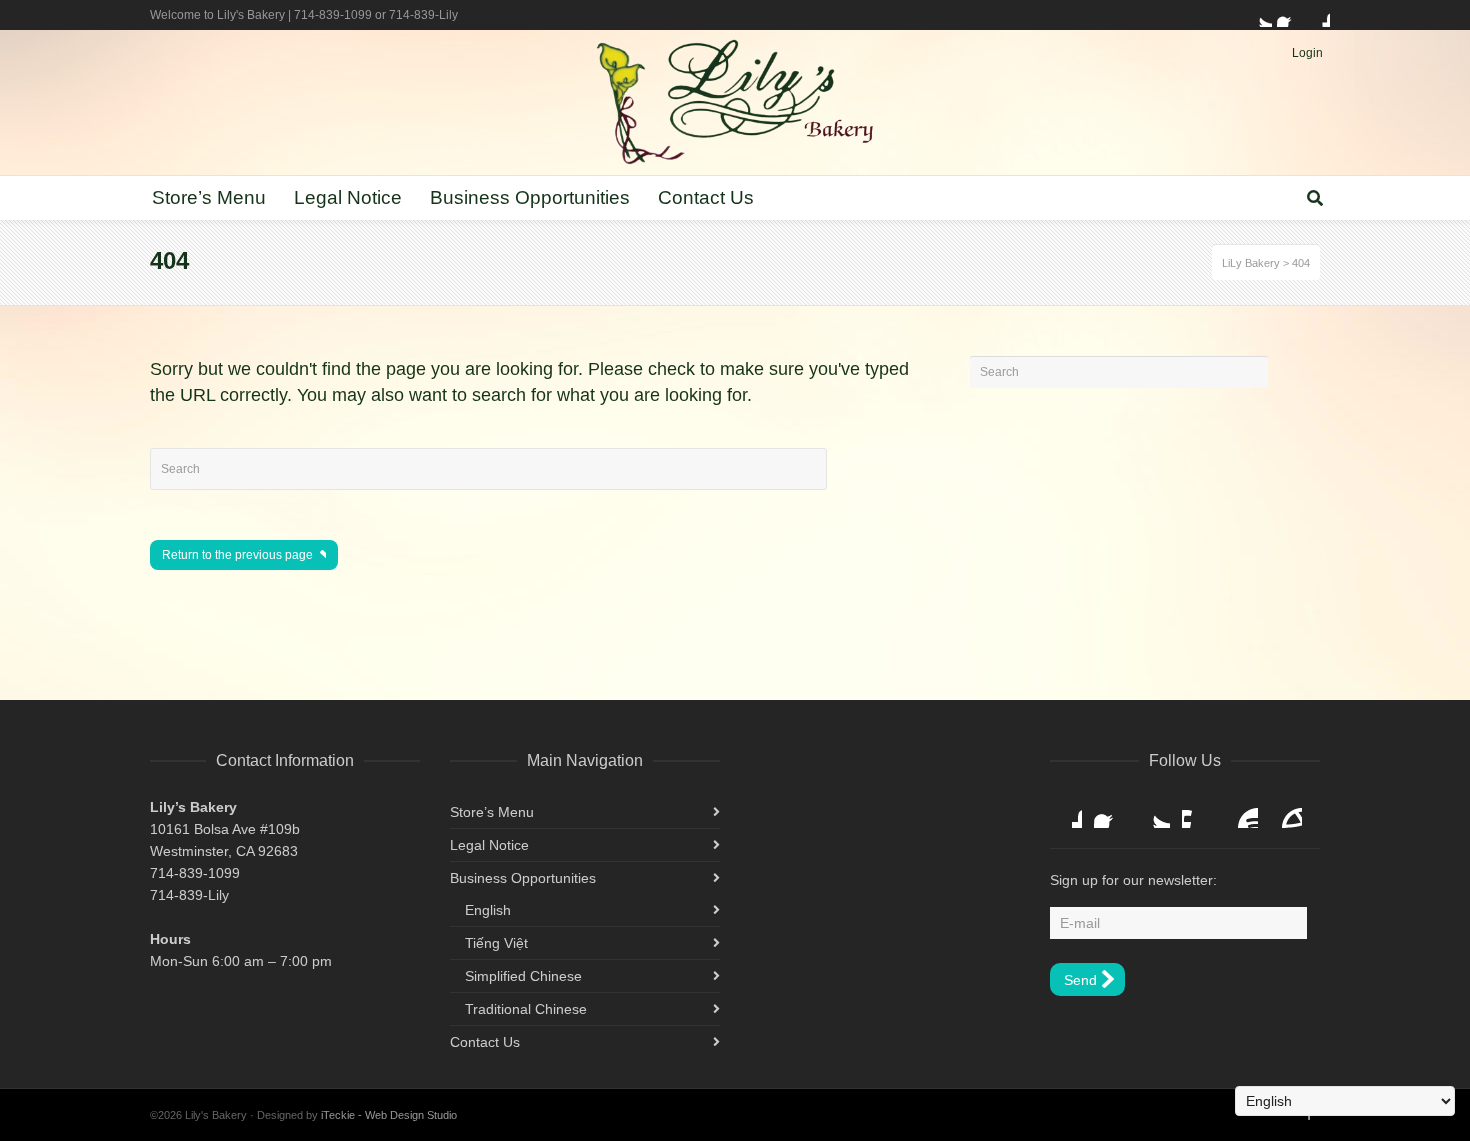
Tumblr (1286, 812)
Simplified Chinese (523, 976)
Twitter (1260, 15)
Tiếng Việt (496, 943)
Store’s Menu (492, 812)
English (488, 910)
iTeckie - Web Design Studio (389, 1115)
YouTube (1242, 812)
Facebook (1289, 15)
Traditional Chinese (526, 1009)
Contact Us (485, 1042)
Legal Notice (489, 845)
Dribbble (1318, 15)
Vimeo (1198, 812)
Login (1307, 53)
